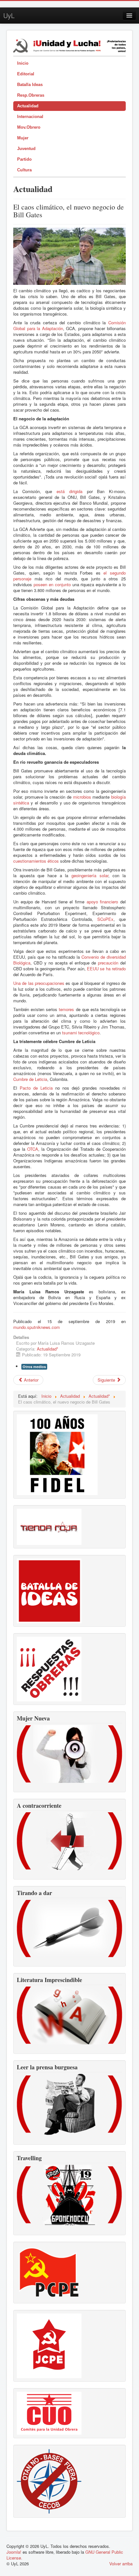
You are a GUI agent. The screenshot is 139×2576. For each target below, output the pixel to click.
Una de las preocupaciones (39, 983)
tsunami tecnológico (81, 1033)
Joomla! (14, 2552)
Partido (24, 159)
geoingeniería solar (90, 875)
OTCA (33, 1149)
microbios (82, 797)
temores (66, 1009)
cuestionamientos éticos (36, 861)
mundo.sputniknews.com (37, 1327)
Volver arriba (121, 2564)
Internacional (30, 117)
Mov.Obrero (29, 127)
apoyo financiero (102, 902)
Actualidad (28, 106)
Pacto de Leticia (36, 1088)
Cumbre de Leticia (30, 1079)
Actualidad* (48, 1349)
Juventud (26, 149)
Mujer (23, 138)
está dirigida (69, 491)
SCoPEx (105, 919)
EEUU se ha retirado (106, 969)
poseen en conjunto (52, 584)
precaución (108, 963)
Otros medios (34, 1367)
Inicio (23, 63)
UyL (9, 15)
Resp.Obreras (31, 95)
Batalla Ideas (30, 85)
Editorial (26, 74)
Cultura (24, 170)
